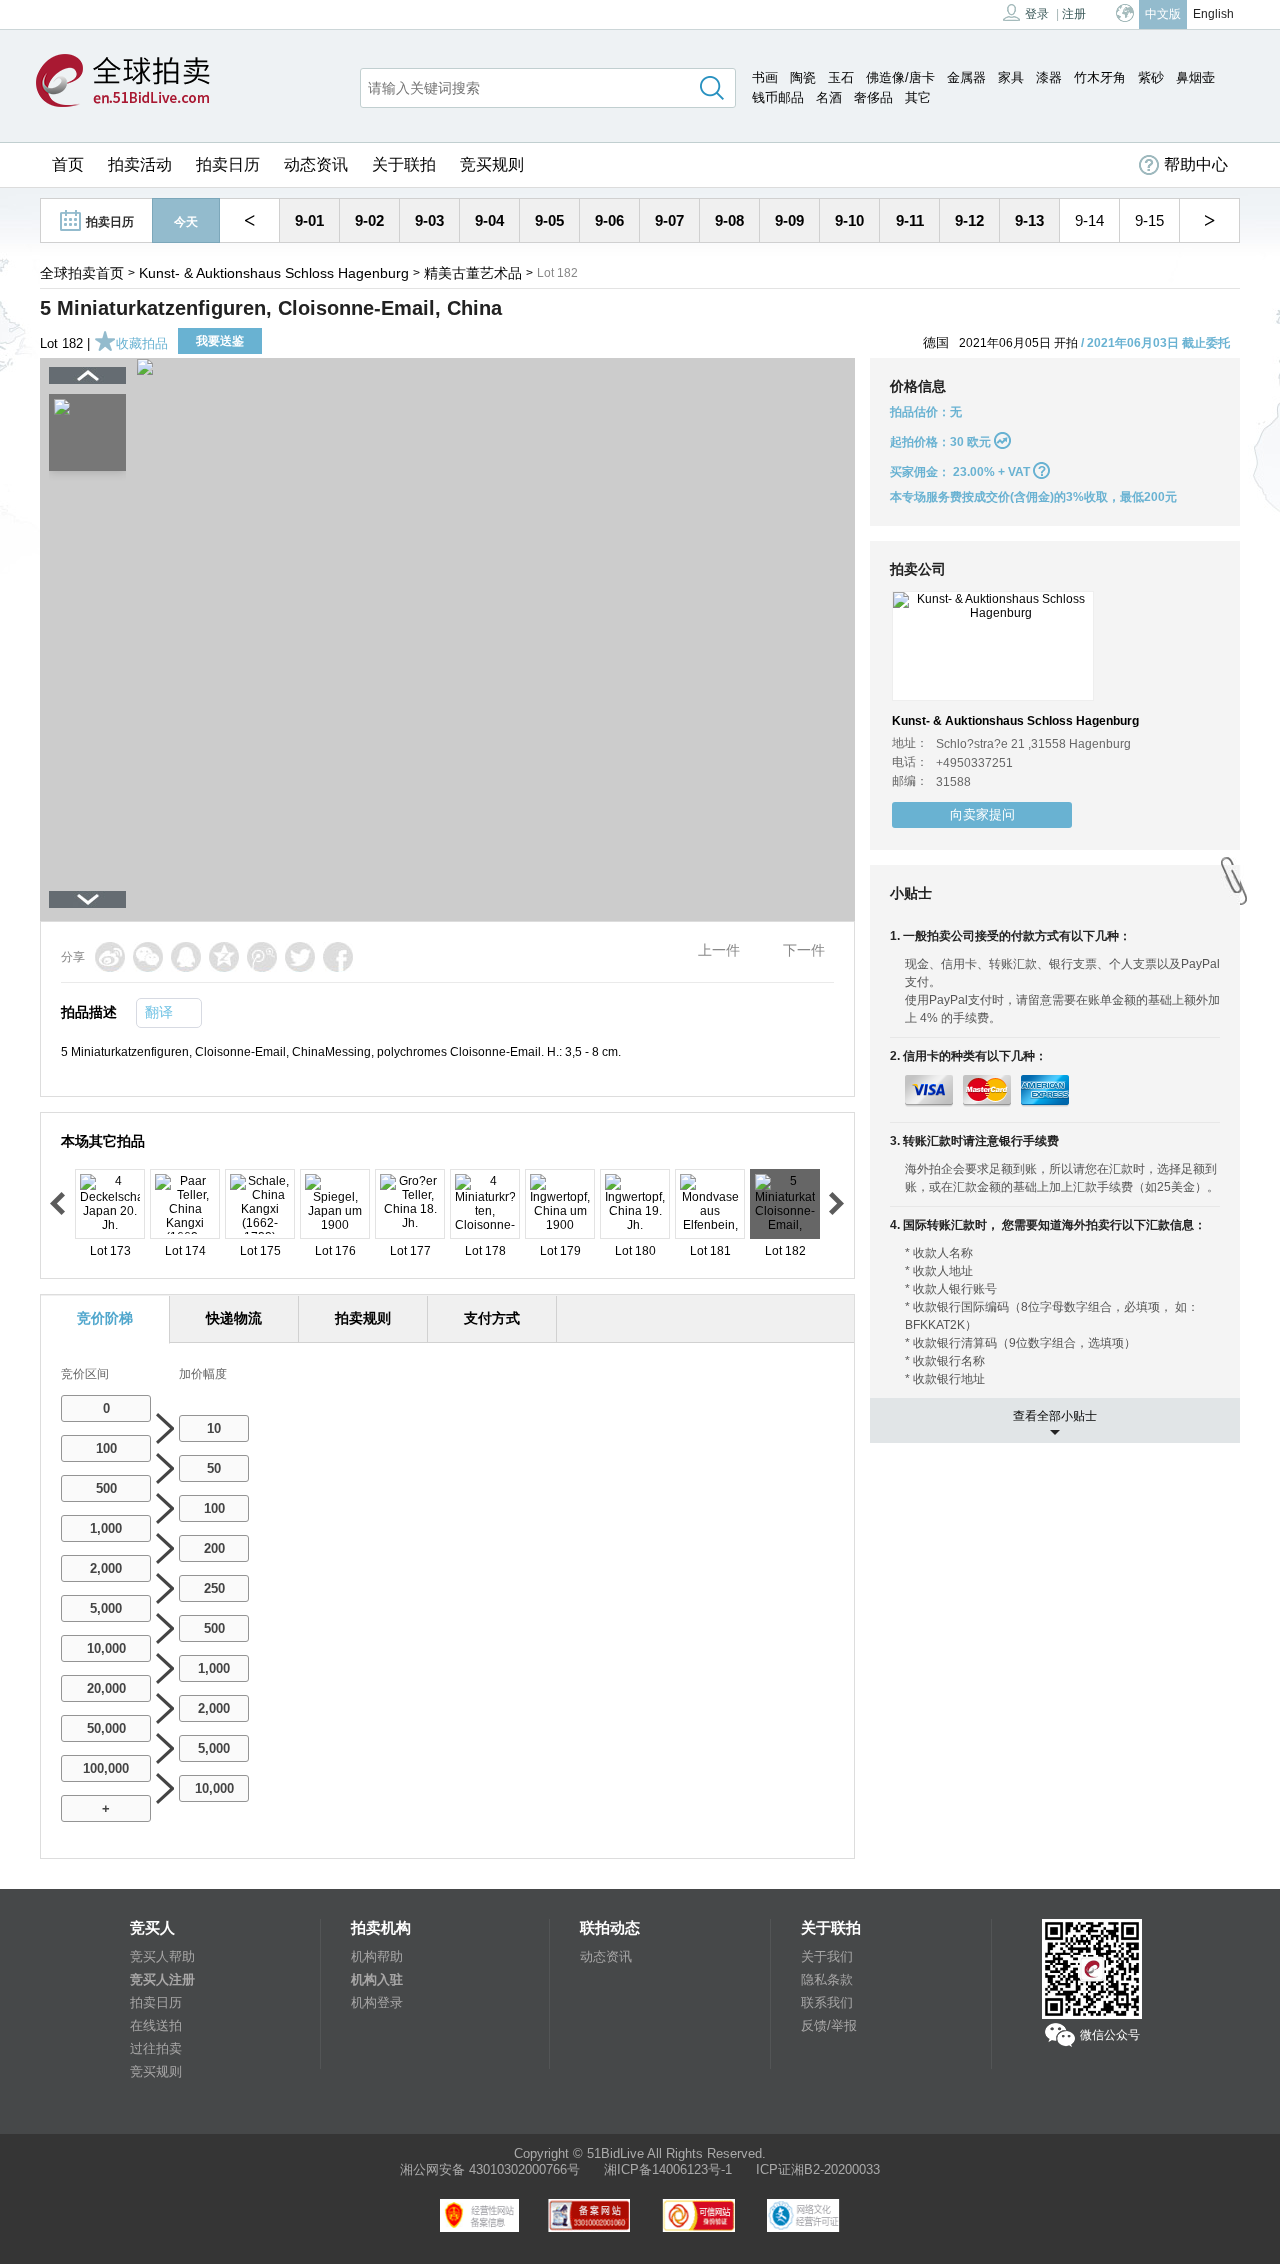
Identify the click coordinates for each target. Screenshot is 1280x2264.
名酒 (829, 97)
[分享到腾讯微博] (262, 957)
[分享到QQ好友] (186, 957)
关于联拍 (404, 164)
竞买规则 (492, 164)
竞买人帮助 (162, 1956)
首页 (68, 164)
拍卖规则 (363, 1318)
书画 (765, 77)
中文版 (1163, 14)
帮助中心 (1196, 164)
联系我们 (827, 2002)
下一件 (804, 950)
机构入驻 (377, 1979)
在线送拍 (156, 2025)
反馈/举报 (829, 2025)
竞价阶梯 (105, 1318)
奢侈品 (873, 97)
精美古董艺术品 (473, 273)
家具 (1011, 77)
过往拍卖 (156, 2048)
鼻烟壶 (1195, 77)
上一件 (719, 950)
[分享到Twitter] (300, 957)
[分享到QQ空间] (224, 957)
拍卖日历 (228, 164)
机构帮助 (377, 1956)
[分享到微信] (148, 957)
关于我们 (827, 1956)
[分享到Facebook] (338, 957)
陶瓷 (803, 77)
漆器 (1049, 77)
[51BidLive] (123, 82)
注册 (1074, 14)
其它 (918, 97)
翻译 (159, 1012)
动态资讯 (316, 164)
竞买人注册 (162, 1979)
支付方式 (492, 1318)
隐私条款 (827, 1979)
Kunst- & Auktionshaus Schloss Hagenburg (274, 273)
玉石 (841, 77)
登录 (1037, 14)
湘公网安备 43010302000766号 (490, 2169)
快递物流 (234, 1318)
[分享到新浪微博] (110, 957)
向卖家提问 (982, 814)
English (1213, 14)
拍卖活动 (140, 164)
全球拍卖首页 (82, 273)
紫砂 (1151, 77)
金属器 (966, 77)
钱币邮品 (778, 97)
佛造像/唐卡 (900, 77)
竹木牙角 (1100, 77)
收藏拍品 (142, 343)
